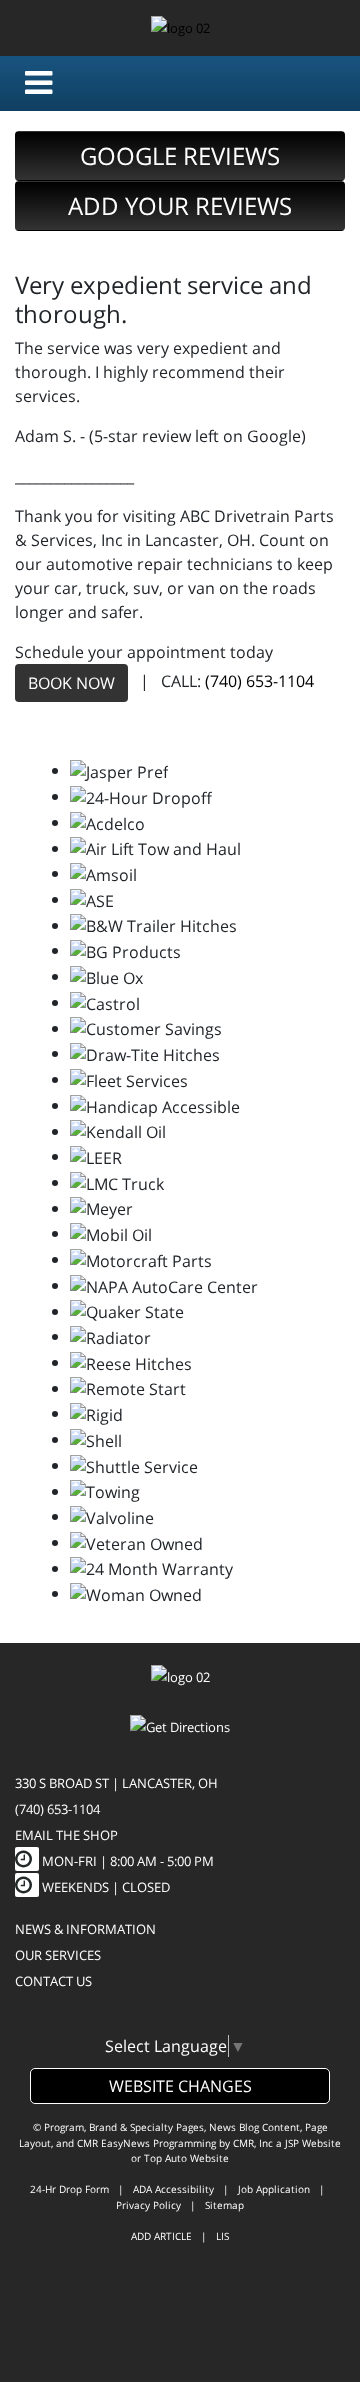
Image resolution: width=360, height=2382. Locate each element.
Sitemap (224, 2205)
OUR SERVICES (58, 1955)
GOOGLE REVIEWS (180, 155)
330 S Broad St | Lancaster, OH (116, 1783)
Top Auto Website (186, 2158)
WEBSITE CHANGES (180, 2086)
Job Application (274, 2189)
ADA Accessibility (173, 2189)
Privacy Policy (148, 2205)
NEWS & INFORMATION (85, 1929)
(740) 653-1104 (259, 682)
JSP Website (313, 2143)
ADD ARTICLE (161, 2236)
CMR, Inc (253, 2143)
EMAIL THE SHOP (66, 1835)
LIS (222, 2236)
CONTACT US (53, 1981)
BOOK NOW (71, 683)
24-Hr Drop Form (69, 2189)
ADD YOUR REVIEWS (180, 205)
